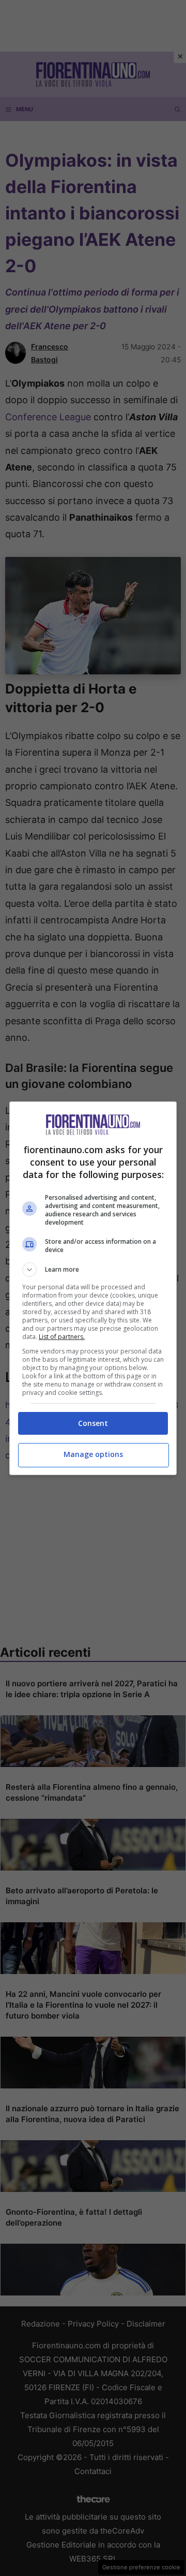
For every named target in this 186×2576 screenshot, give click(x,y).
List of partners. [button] (62, 1337)
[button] (93, 1270)
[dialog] (93, 1288)
